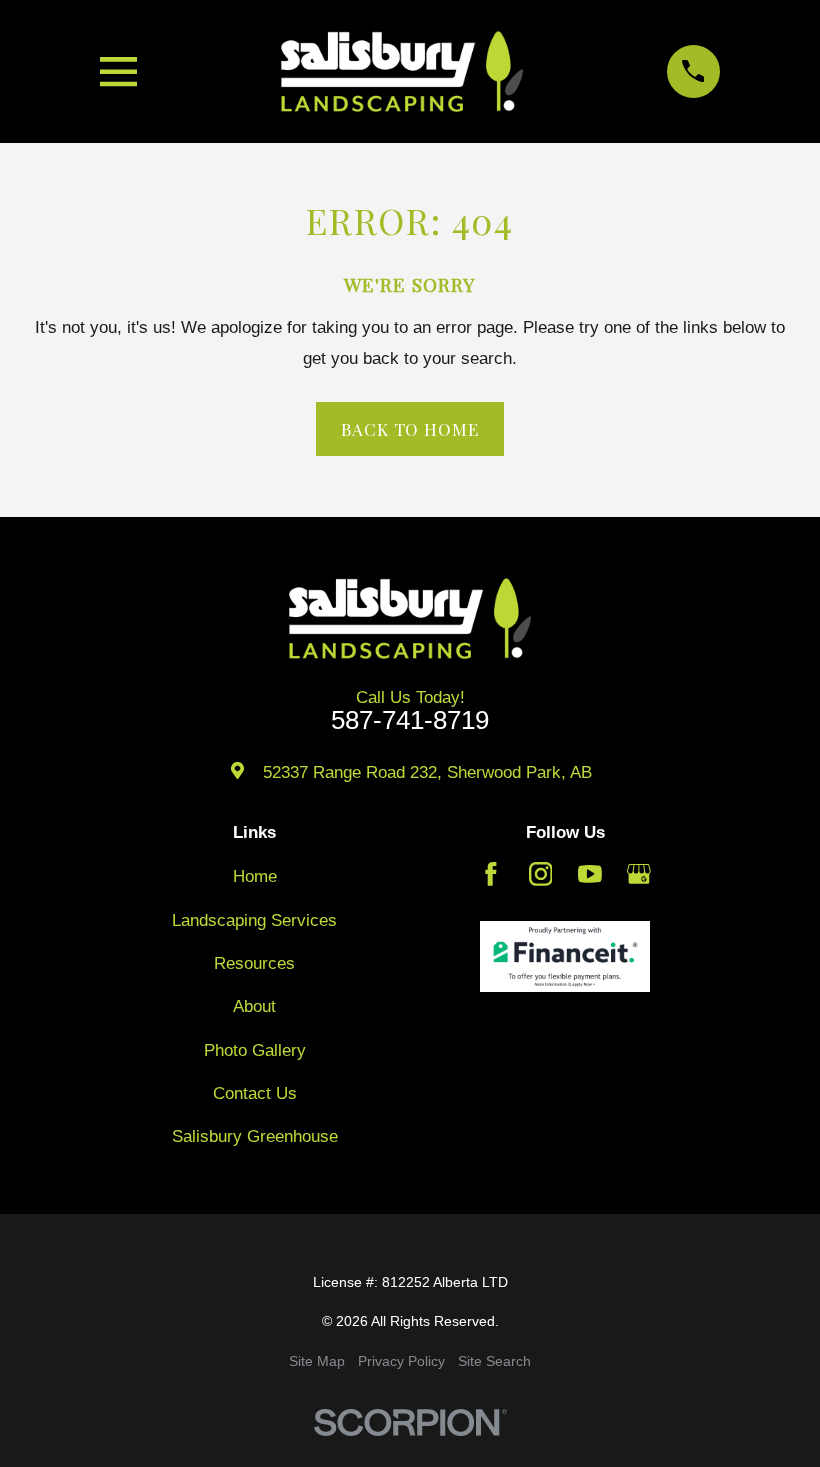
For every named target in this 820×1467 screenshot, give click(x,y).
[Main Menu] (118, 71)
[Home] (401, 71)
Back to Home (409, 429)
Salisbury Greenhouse (255, 1136)
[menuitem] (317, 1362)
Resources (254, 963)
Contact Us (255, 1093)
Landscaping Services (254, 920)
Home (255, 876)
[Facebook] (491, 874)
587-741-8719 (410, 721)
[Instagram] (541, 874)
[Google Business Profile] (639, 874)
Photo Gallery (255, 1050)
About (254, 1006)
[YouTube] (590, 874)
